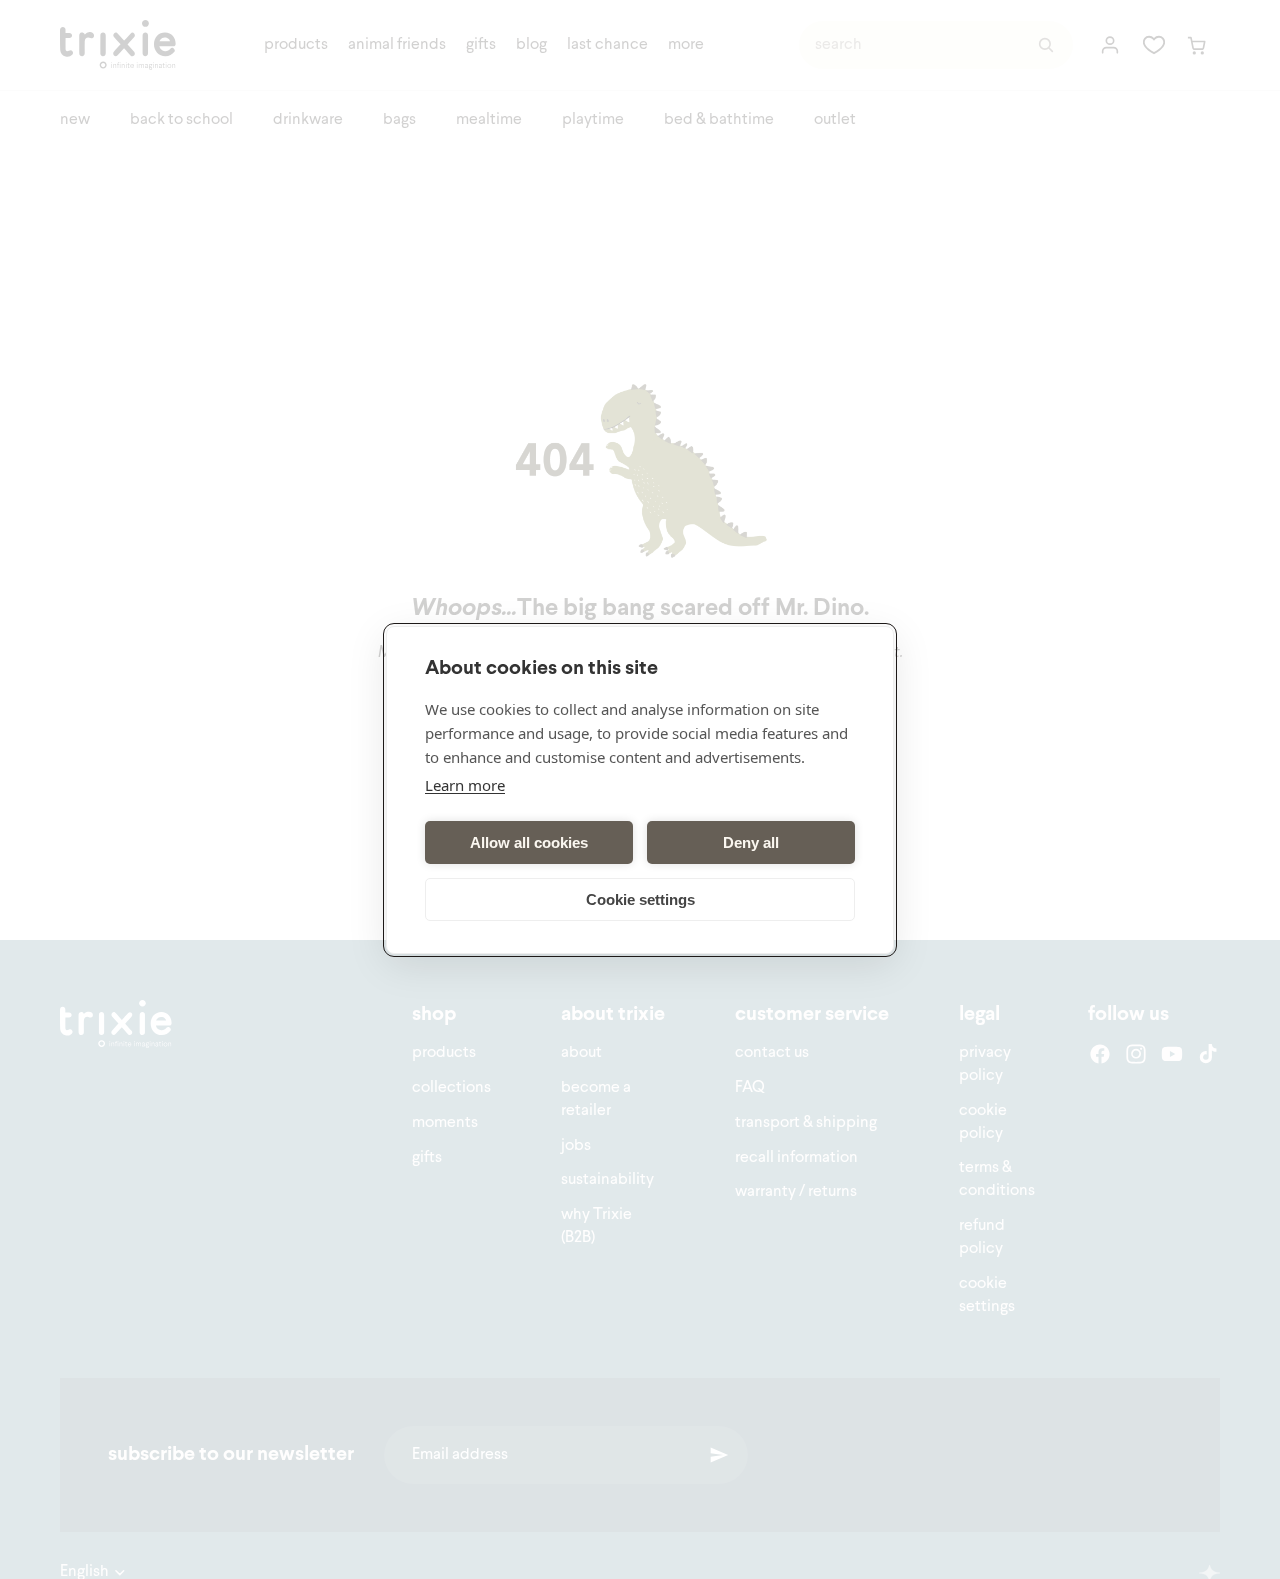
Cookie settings (640, 898)
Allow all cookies (529, 841)
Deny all (751, 841)
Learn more (465, 785)
